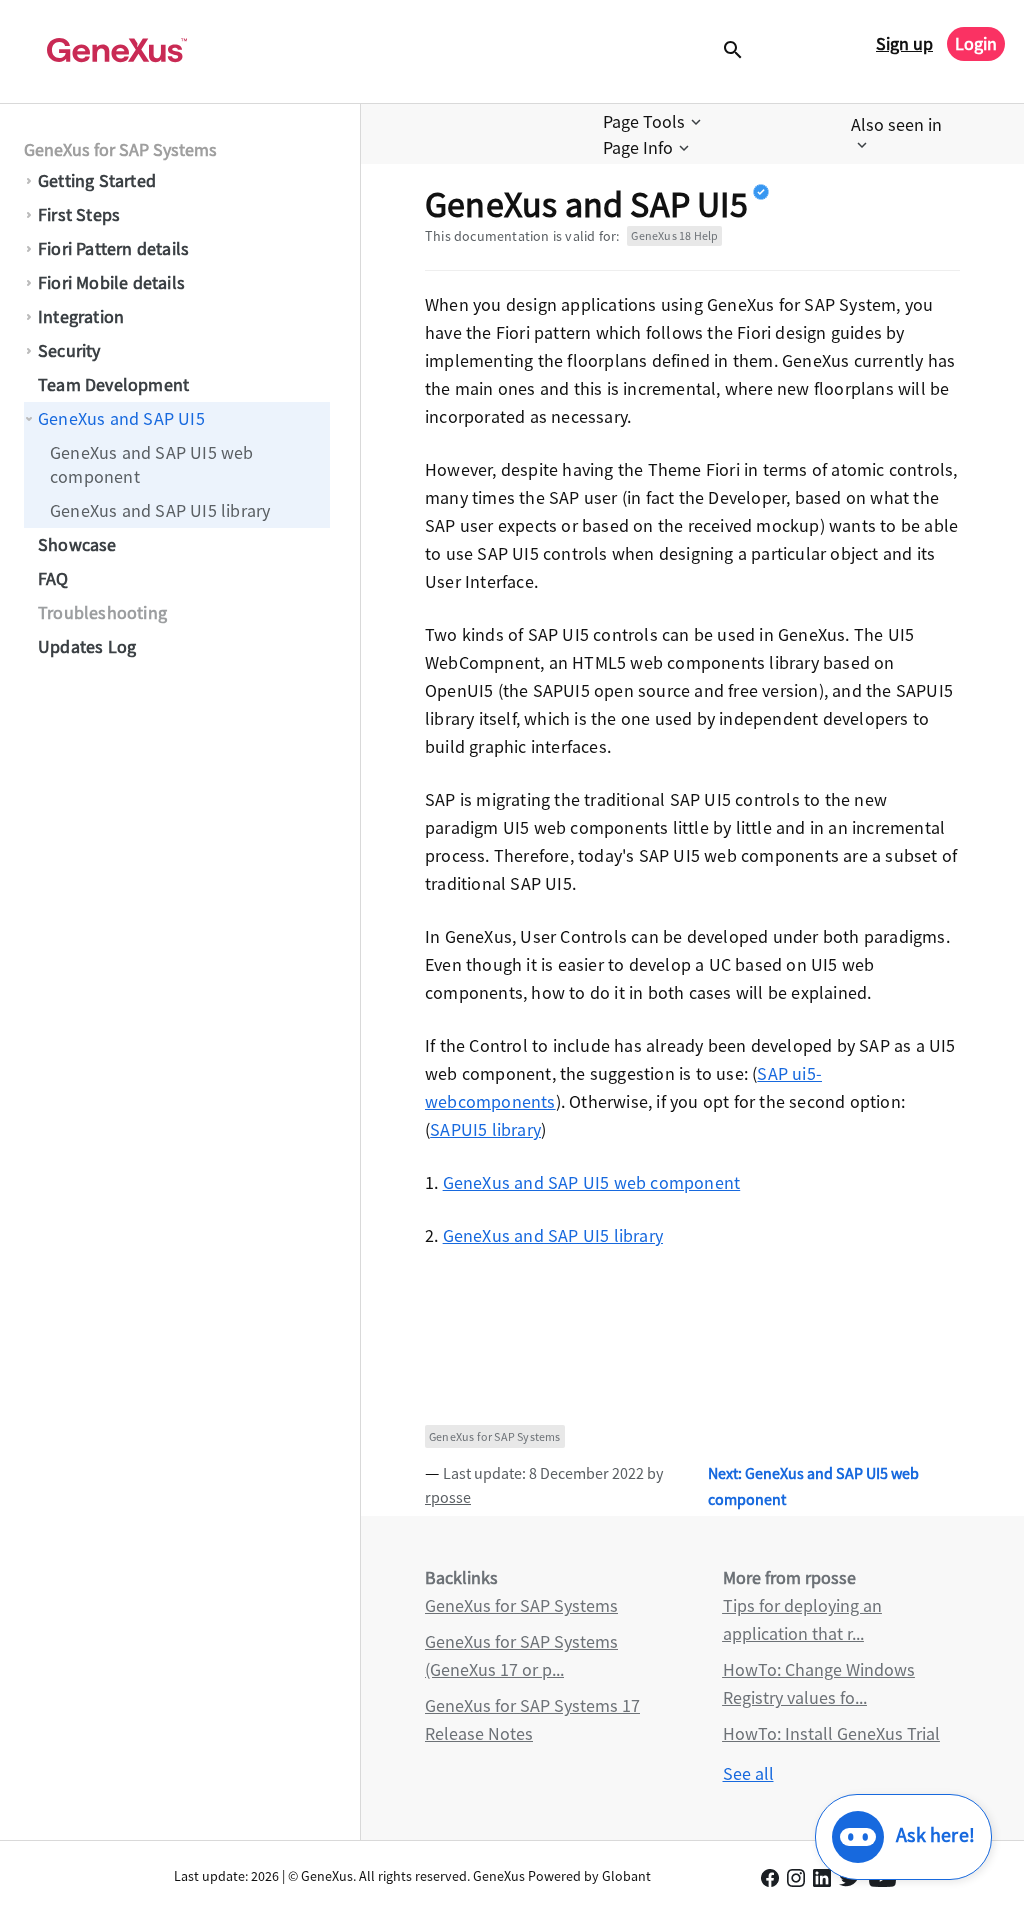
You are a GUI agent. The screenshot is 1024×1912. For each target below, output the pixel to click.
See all (748, 1773)
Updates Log (87, 646)
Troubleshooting (102, 612)
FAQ (53, 578)
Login (976, 43)
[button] (654, 122)
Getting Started (97, 180)
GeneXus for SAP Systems (120, 149)
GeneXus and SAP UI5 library (160, 510)
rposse (448, 1497)
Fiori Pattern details (113, 248)
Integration (81, 316)
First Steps (79, 214)
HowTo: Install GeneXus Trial (831, 1733)
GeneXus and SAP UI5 (121, 418)
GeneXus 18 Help (674, 235)
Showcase (77, 544)
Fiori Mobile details (111, 282)
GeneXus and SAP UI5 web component (152, 464)
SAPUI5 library (485, 1129)
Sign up (904, 43)
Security (69, 350)
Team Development (113, 384)
